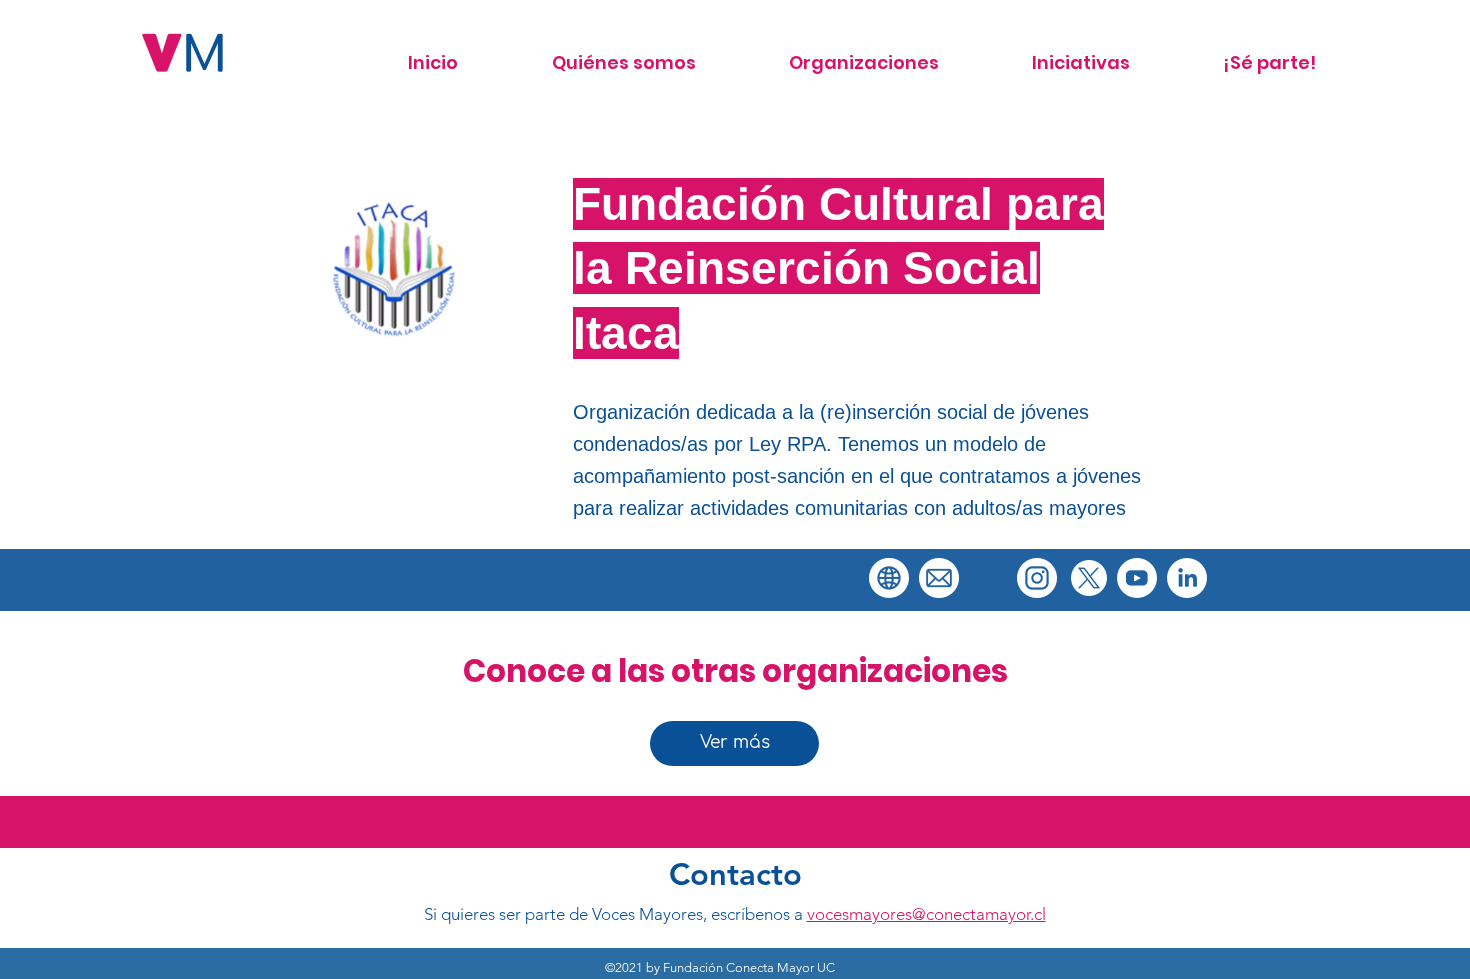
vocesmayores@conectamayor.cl (926, 914)
